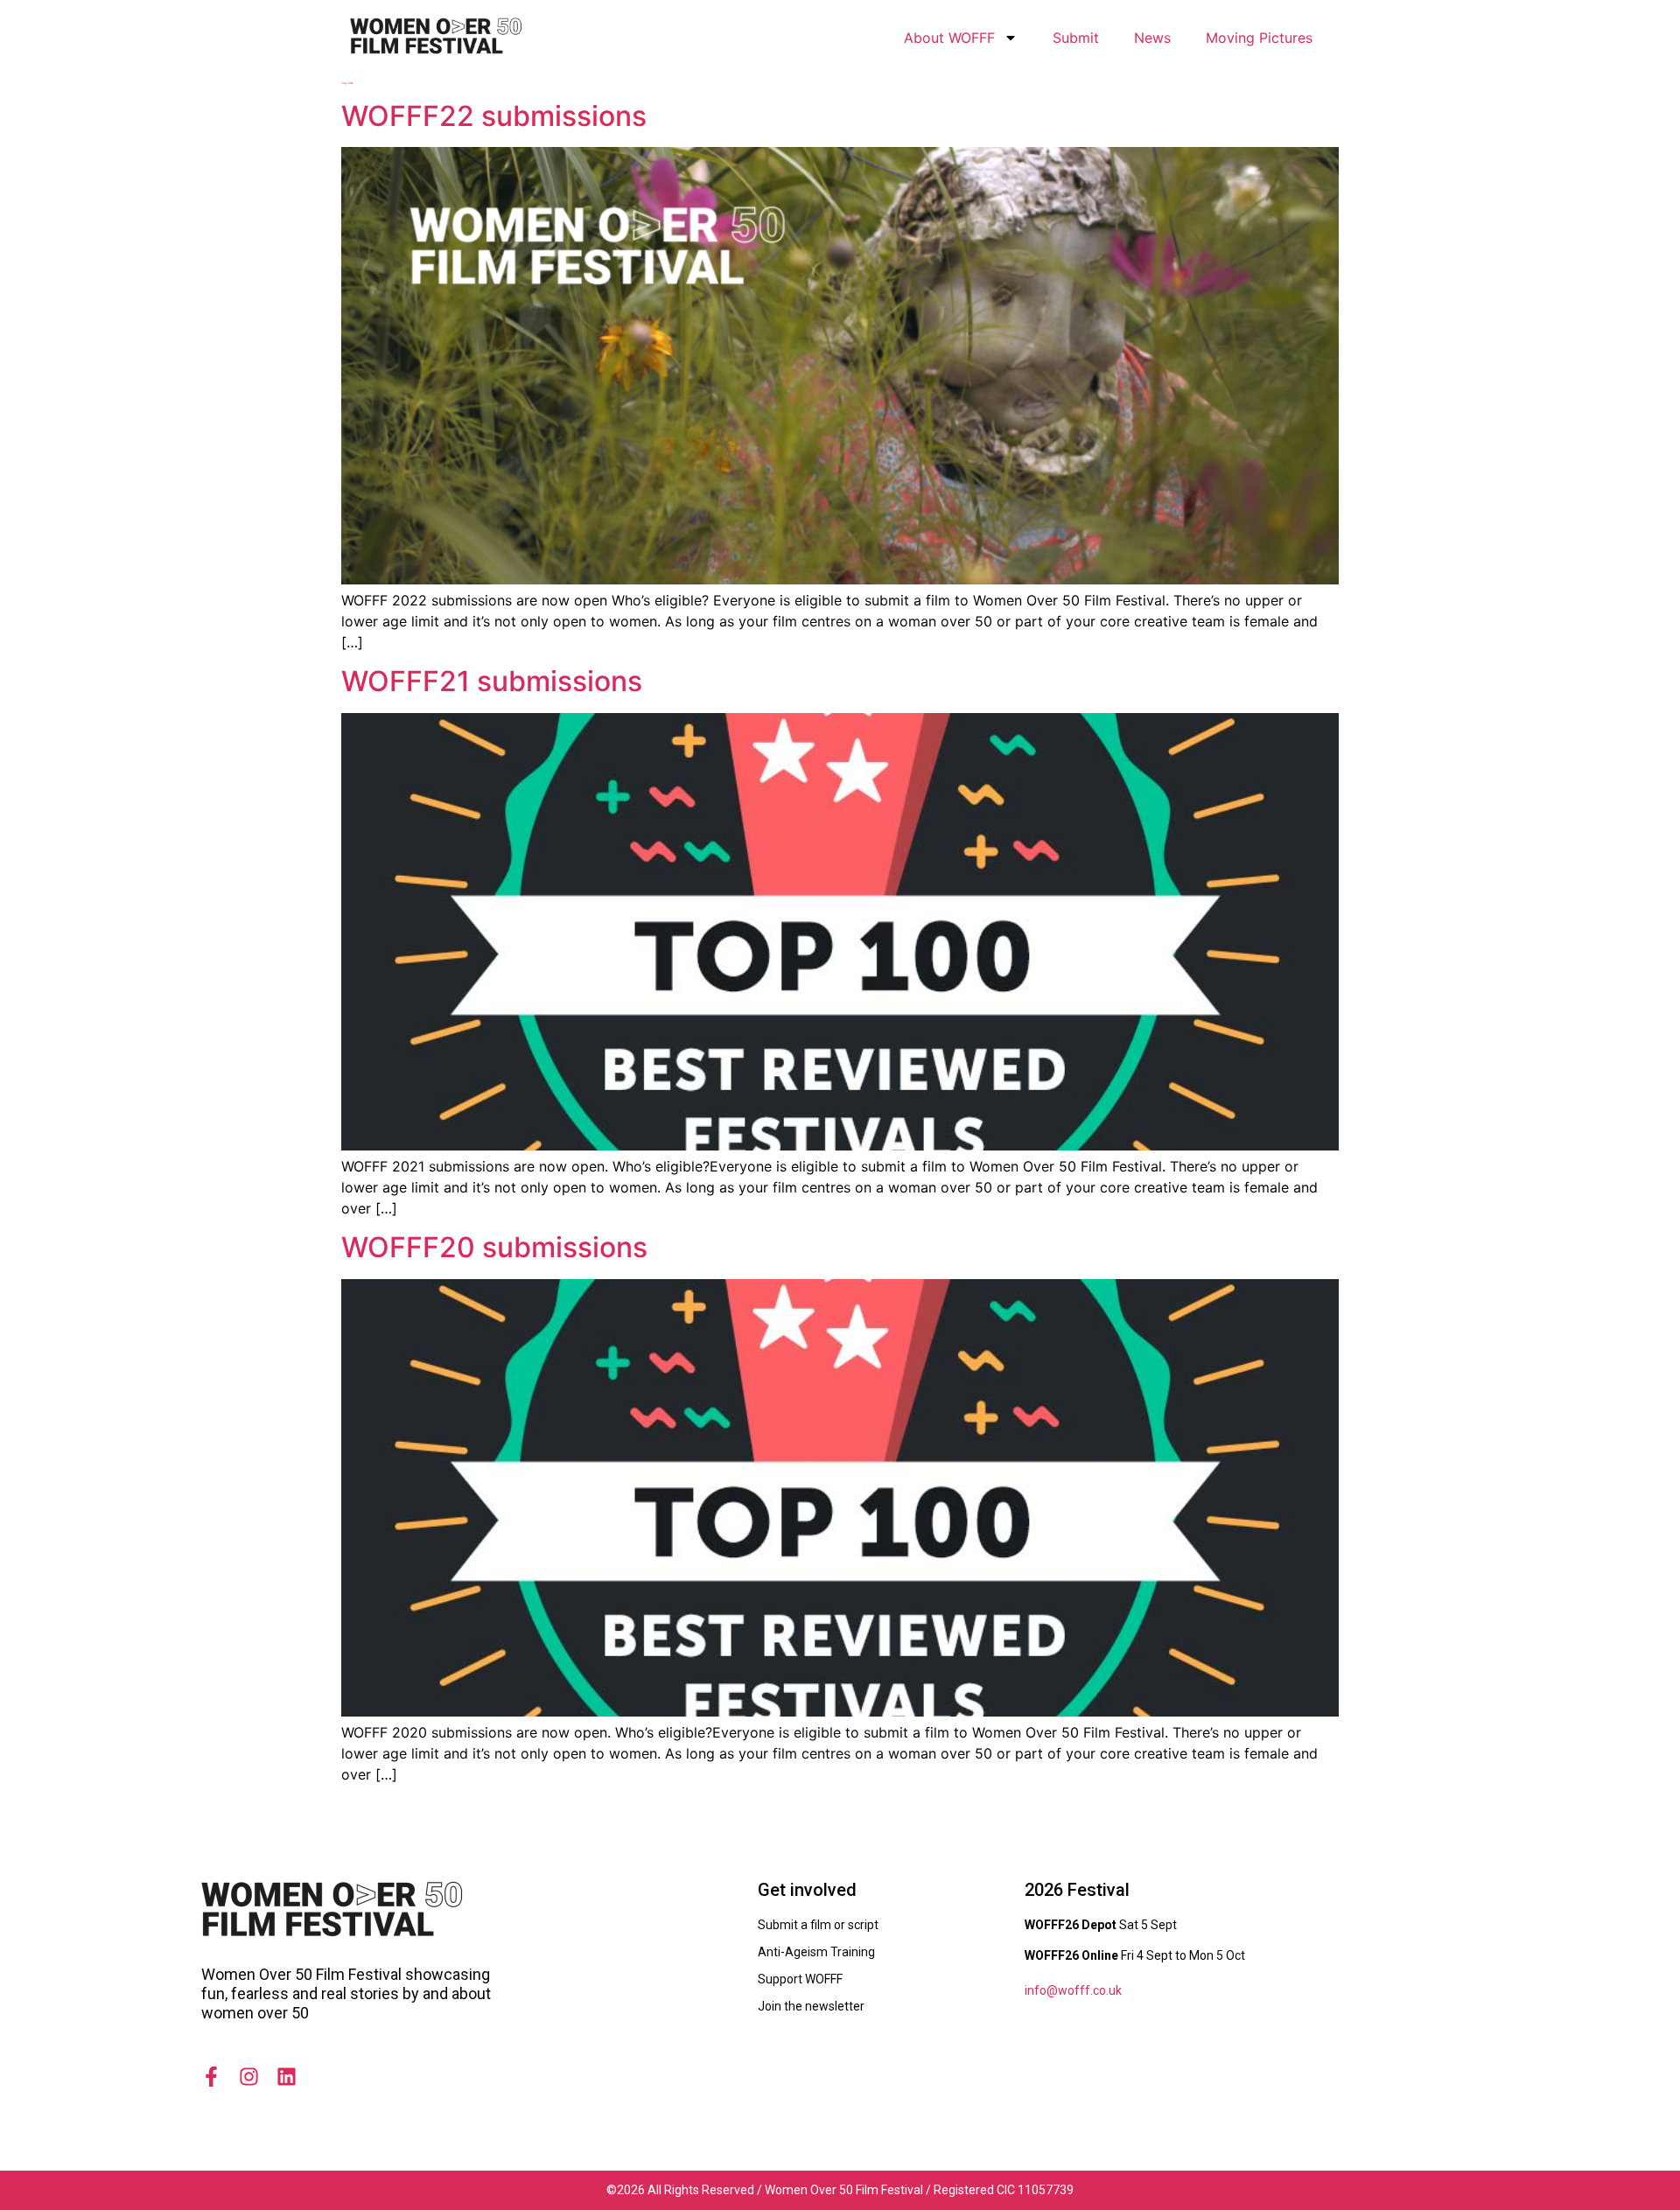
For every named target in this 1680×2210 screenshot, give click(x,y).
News (1152, 38)
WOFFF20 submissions (494, 1247)
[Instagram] (249, 2077)
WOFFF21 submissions (492, 681)
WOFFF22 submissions (494, 116)
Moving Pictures (1259, 38)
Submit (1076, 38)
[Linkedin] (287, 2077)
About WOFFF (949, 38)
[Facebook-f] (211, 2077)
